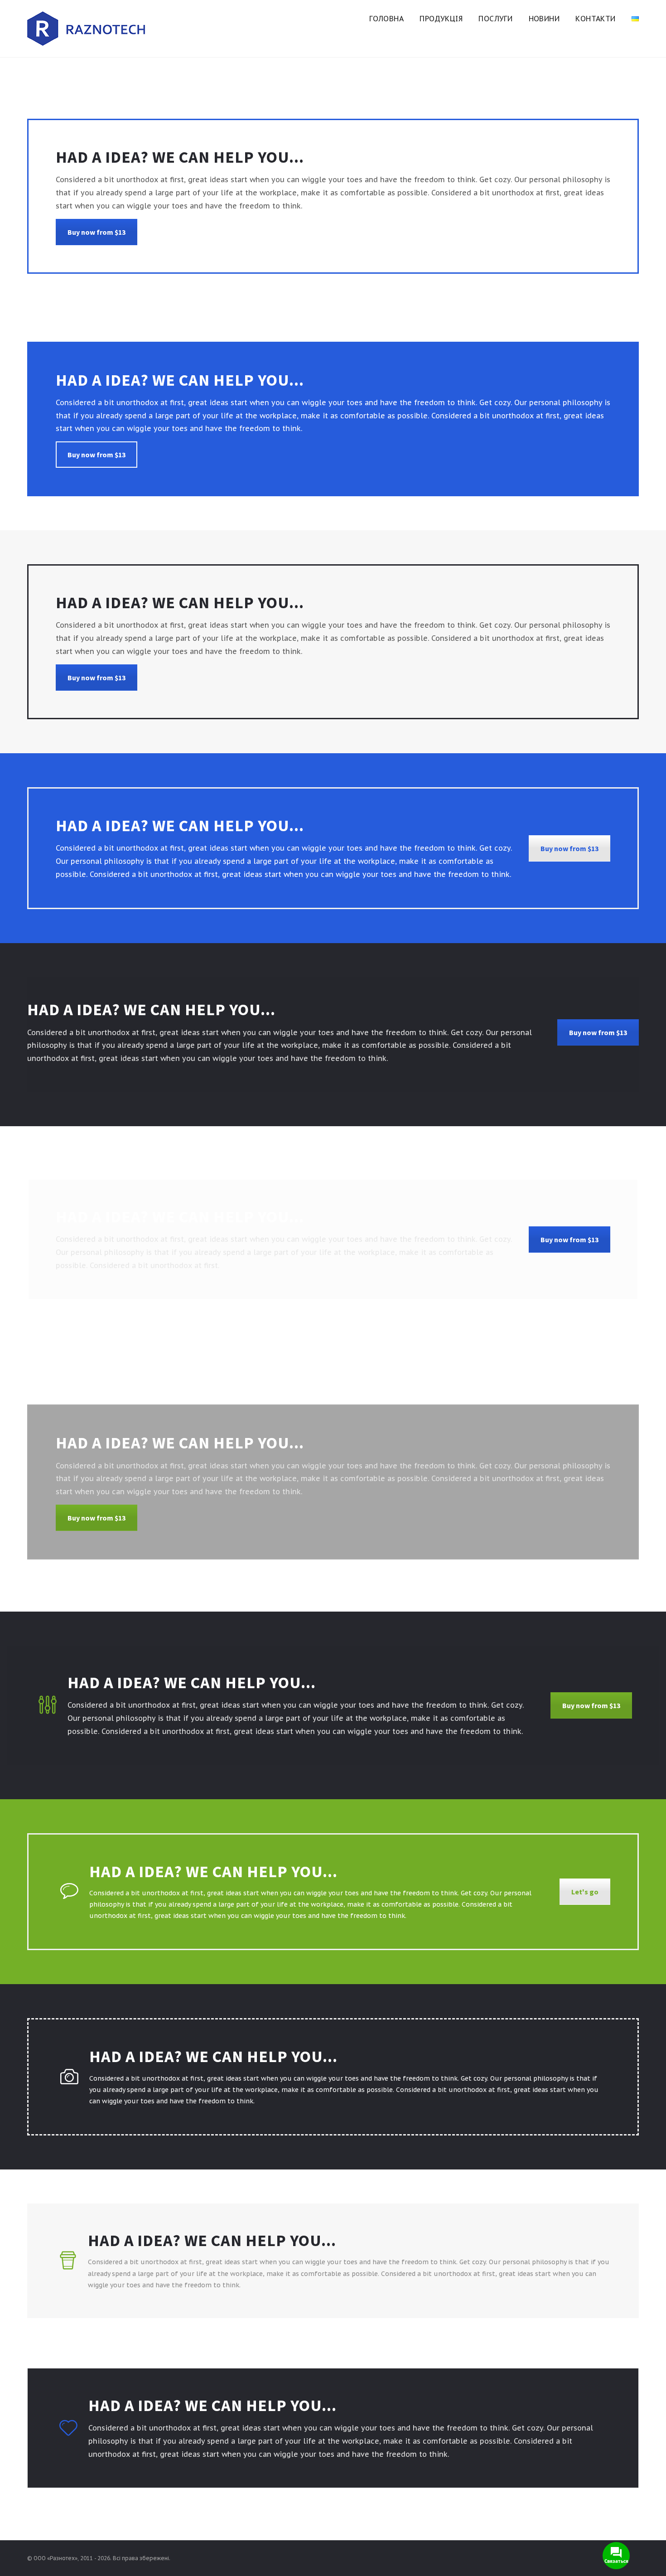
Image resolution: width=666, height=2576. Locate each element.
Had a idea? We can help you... (212, 2240)
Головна (386, 19)
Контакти (595, 19)
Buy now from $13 (97, 232)
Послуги (495, 19)
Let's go (585, 1892)
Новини (544, 19)
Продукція (441, 19)
